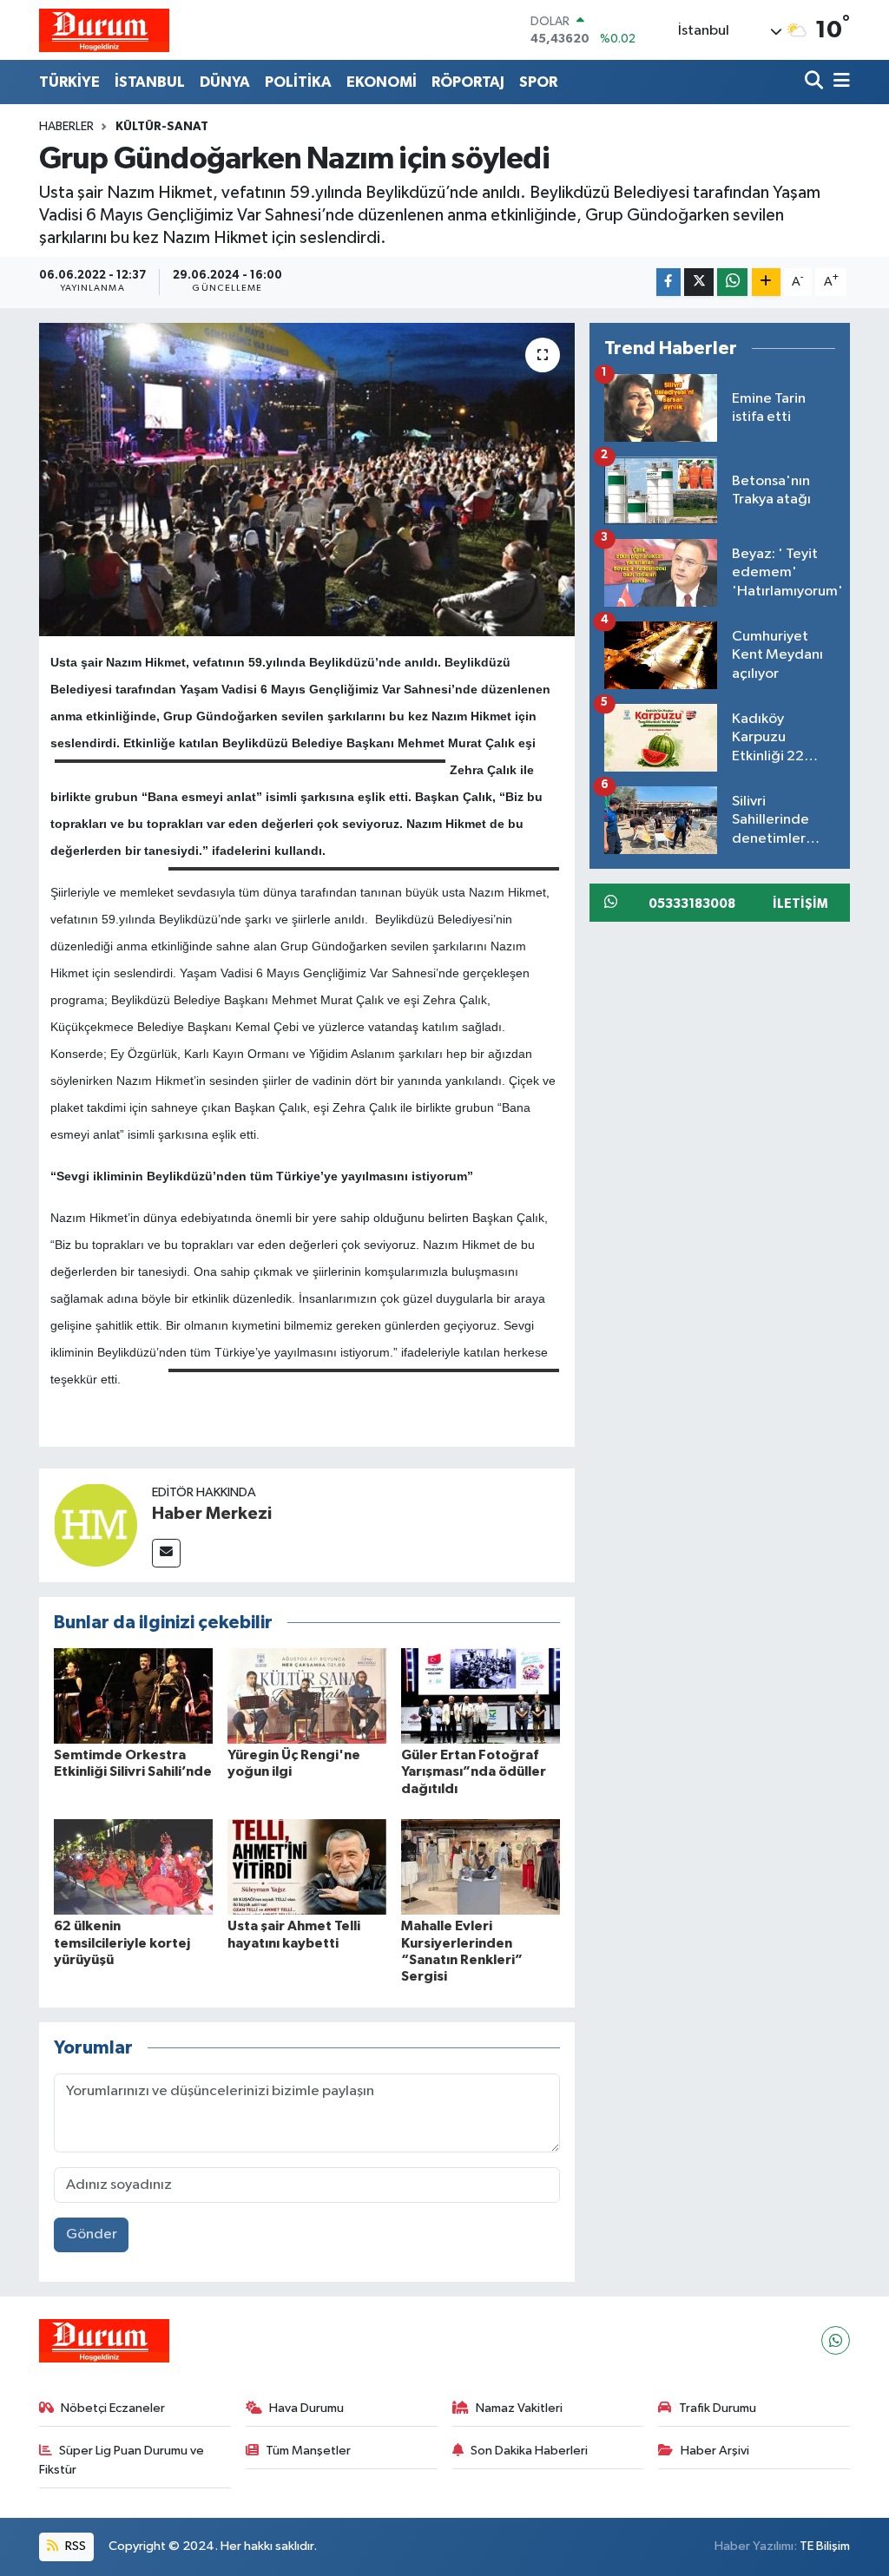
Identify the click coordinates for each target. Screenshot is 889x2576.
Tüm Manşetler (308, 2451)
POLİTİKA (298, 82)
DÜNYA (225, 82)
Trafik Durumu (718, 2408)
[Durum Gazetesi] (104, 30)
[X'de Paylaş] (699, 283)
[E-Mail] (166, 1553)
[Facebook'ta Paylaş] (668, 283)
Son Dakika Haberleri (529, 2451)
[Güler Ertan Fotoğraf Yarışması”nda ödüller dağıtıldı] (481, 1695)
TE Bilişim (825, 2546)
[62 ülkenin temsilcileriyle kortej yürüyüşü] (133, 1866)
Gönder (92, 2234)
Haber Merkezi (212, 1514)
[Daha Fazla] (766, 283)
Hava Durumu (306, 2408)
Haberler (66, 127)
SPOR (538, 82)
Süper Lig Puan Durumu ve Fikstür (122, 2460)
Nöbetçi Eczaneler (113, 2408)
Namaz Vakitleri (519, 2408)
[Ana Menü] (839, 82)
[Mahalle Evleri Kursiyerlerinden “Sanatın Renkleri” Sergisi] (481, 1866)
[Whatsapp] (836, 2340)
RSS (74, 2546)
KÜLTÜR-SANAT (162, 127)
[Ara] (816, 82)
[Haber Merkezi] (95, 1525)
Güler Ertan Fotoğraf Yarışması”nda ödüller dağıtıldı (474, 1771)
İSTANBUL (150, 82)
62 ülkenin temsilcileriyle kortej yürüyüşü (122, 1942)
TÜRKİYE (69, 82)
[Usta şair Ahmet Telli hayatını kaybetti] (307, 1866)
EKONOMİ (382, 82)
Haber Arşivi (715, 2451)
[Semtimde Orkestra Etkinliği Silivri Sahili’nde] (133, 1695)
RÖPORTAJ (468, 82)
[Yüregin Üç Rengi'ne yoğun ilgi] (307, 1695)
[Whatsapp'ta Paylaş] (732, 283)
